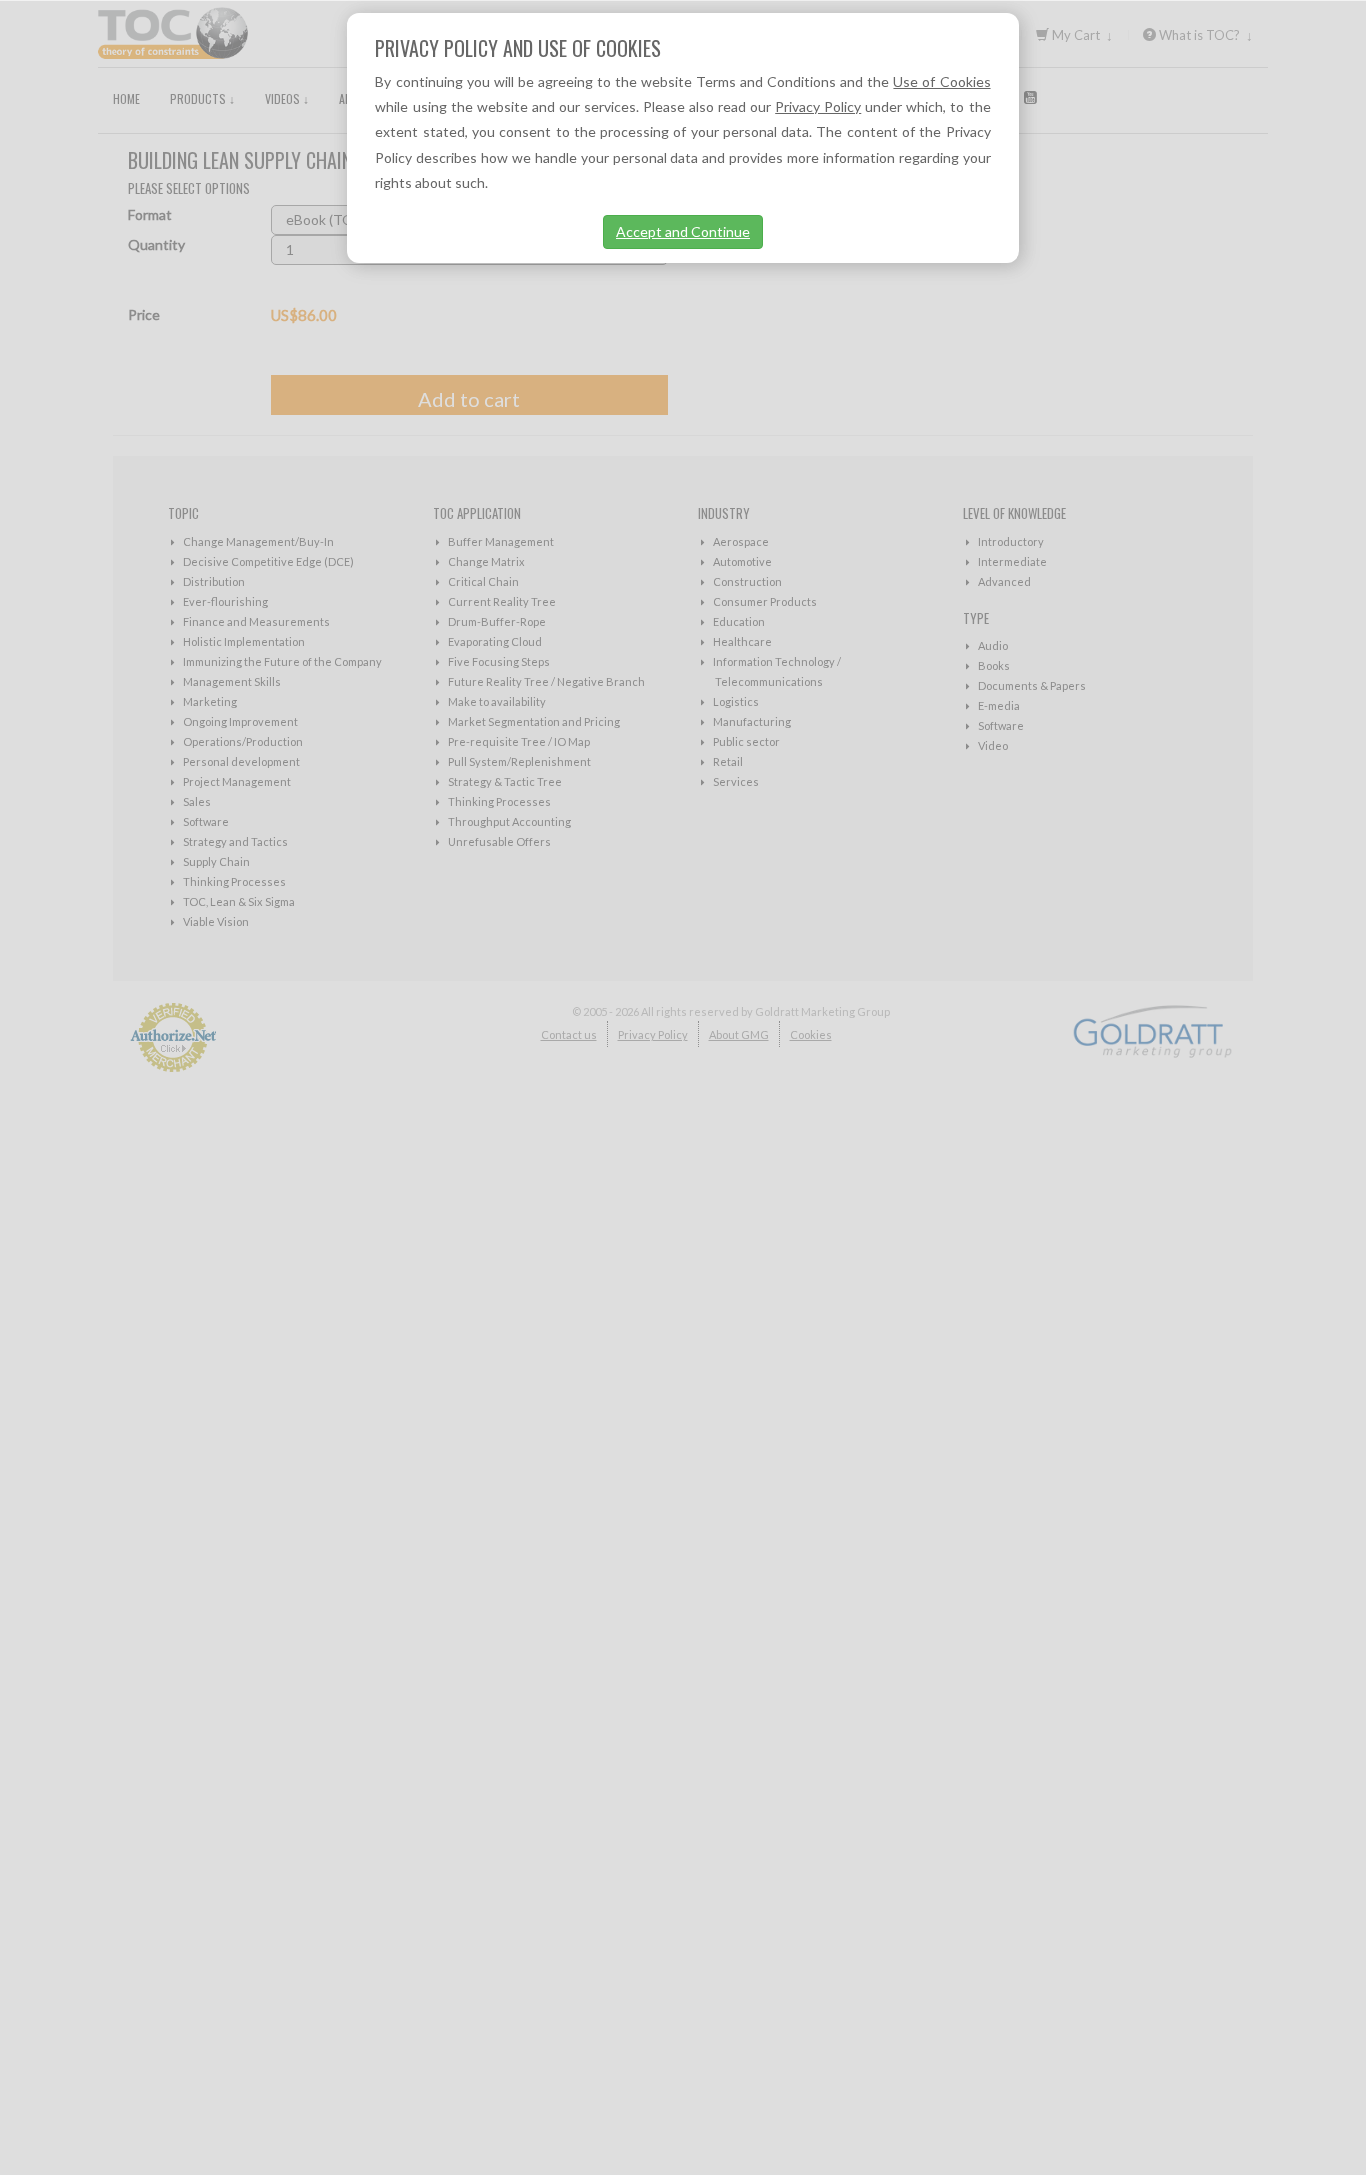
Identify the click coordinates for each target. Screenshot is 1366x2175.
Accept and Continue (683, 231)
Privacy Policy (818, 106)
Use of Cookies (941, 81)
